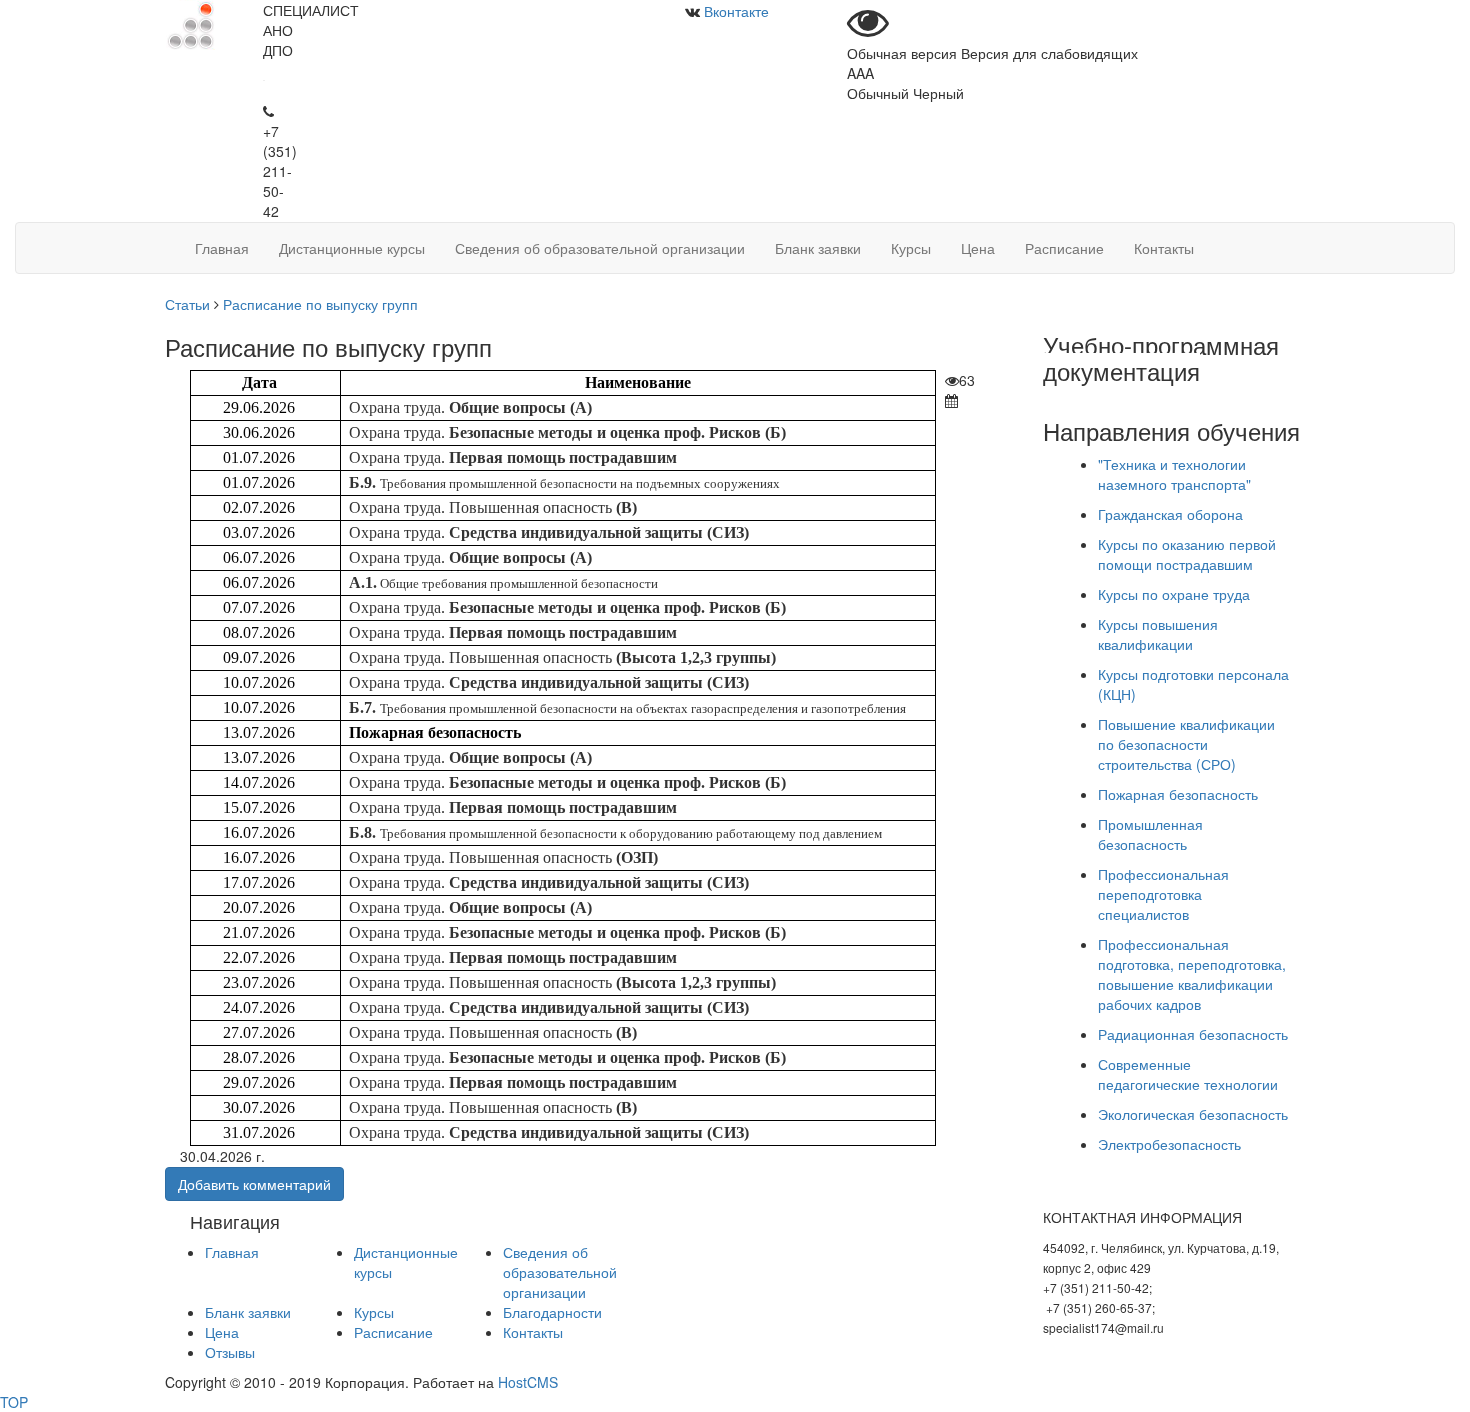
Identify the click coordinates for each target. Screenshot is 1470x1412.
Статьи (187, 304)
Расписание (393, 1332)
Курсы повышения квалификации (1158, 634)
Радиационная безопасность (1193, 1034)
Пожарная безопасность (1178, 794)
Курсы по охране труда (1174, 594)
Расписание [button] (1064, 248)
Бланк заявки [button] (818, 248)
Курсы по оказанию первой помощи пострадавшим (1187, 554)
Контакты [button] (1164, 248)
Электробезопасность (1169, 1144)
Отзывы (230, 1352)
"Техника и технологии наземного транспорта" (1174, 474)
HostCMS (528, 1382)
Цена (222, 1332)
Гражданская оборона (1170, 514)
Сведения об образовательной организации (560, 1272)
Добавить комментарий (254, 1184)
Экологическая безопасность (1193, 1114)
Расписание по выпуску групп (320, 304)
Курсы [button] (911, 248)
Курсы (374, 1312)
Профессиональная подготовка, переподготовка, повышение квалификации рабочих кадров (1192, 974)
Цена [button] (978, 248)
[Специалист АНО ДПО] (190, 23)
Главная (232, 1252)
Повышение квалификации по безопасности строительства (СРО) (1186, 744)
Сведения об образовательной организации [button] (600, 248)
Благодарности (552, 1312)
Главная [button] (222, 248)
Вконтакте (736, 11)
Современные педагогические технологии (1188, 1074)
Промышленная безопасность (1150, 834)
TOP (14, 1402)
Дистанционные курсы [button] (352, 248)
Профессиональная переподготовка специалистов (1163, 894)
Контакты (533, 1332)
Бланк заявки (248, 1312)
